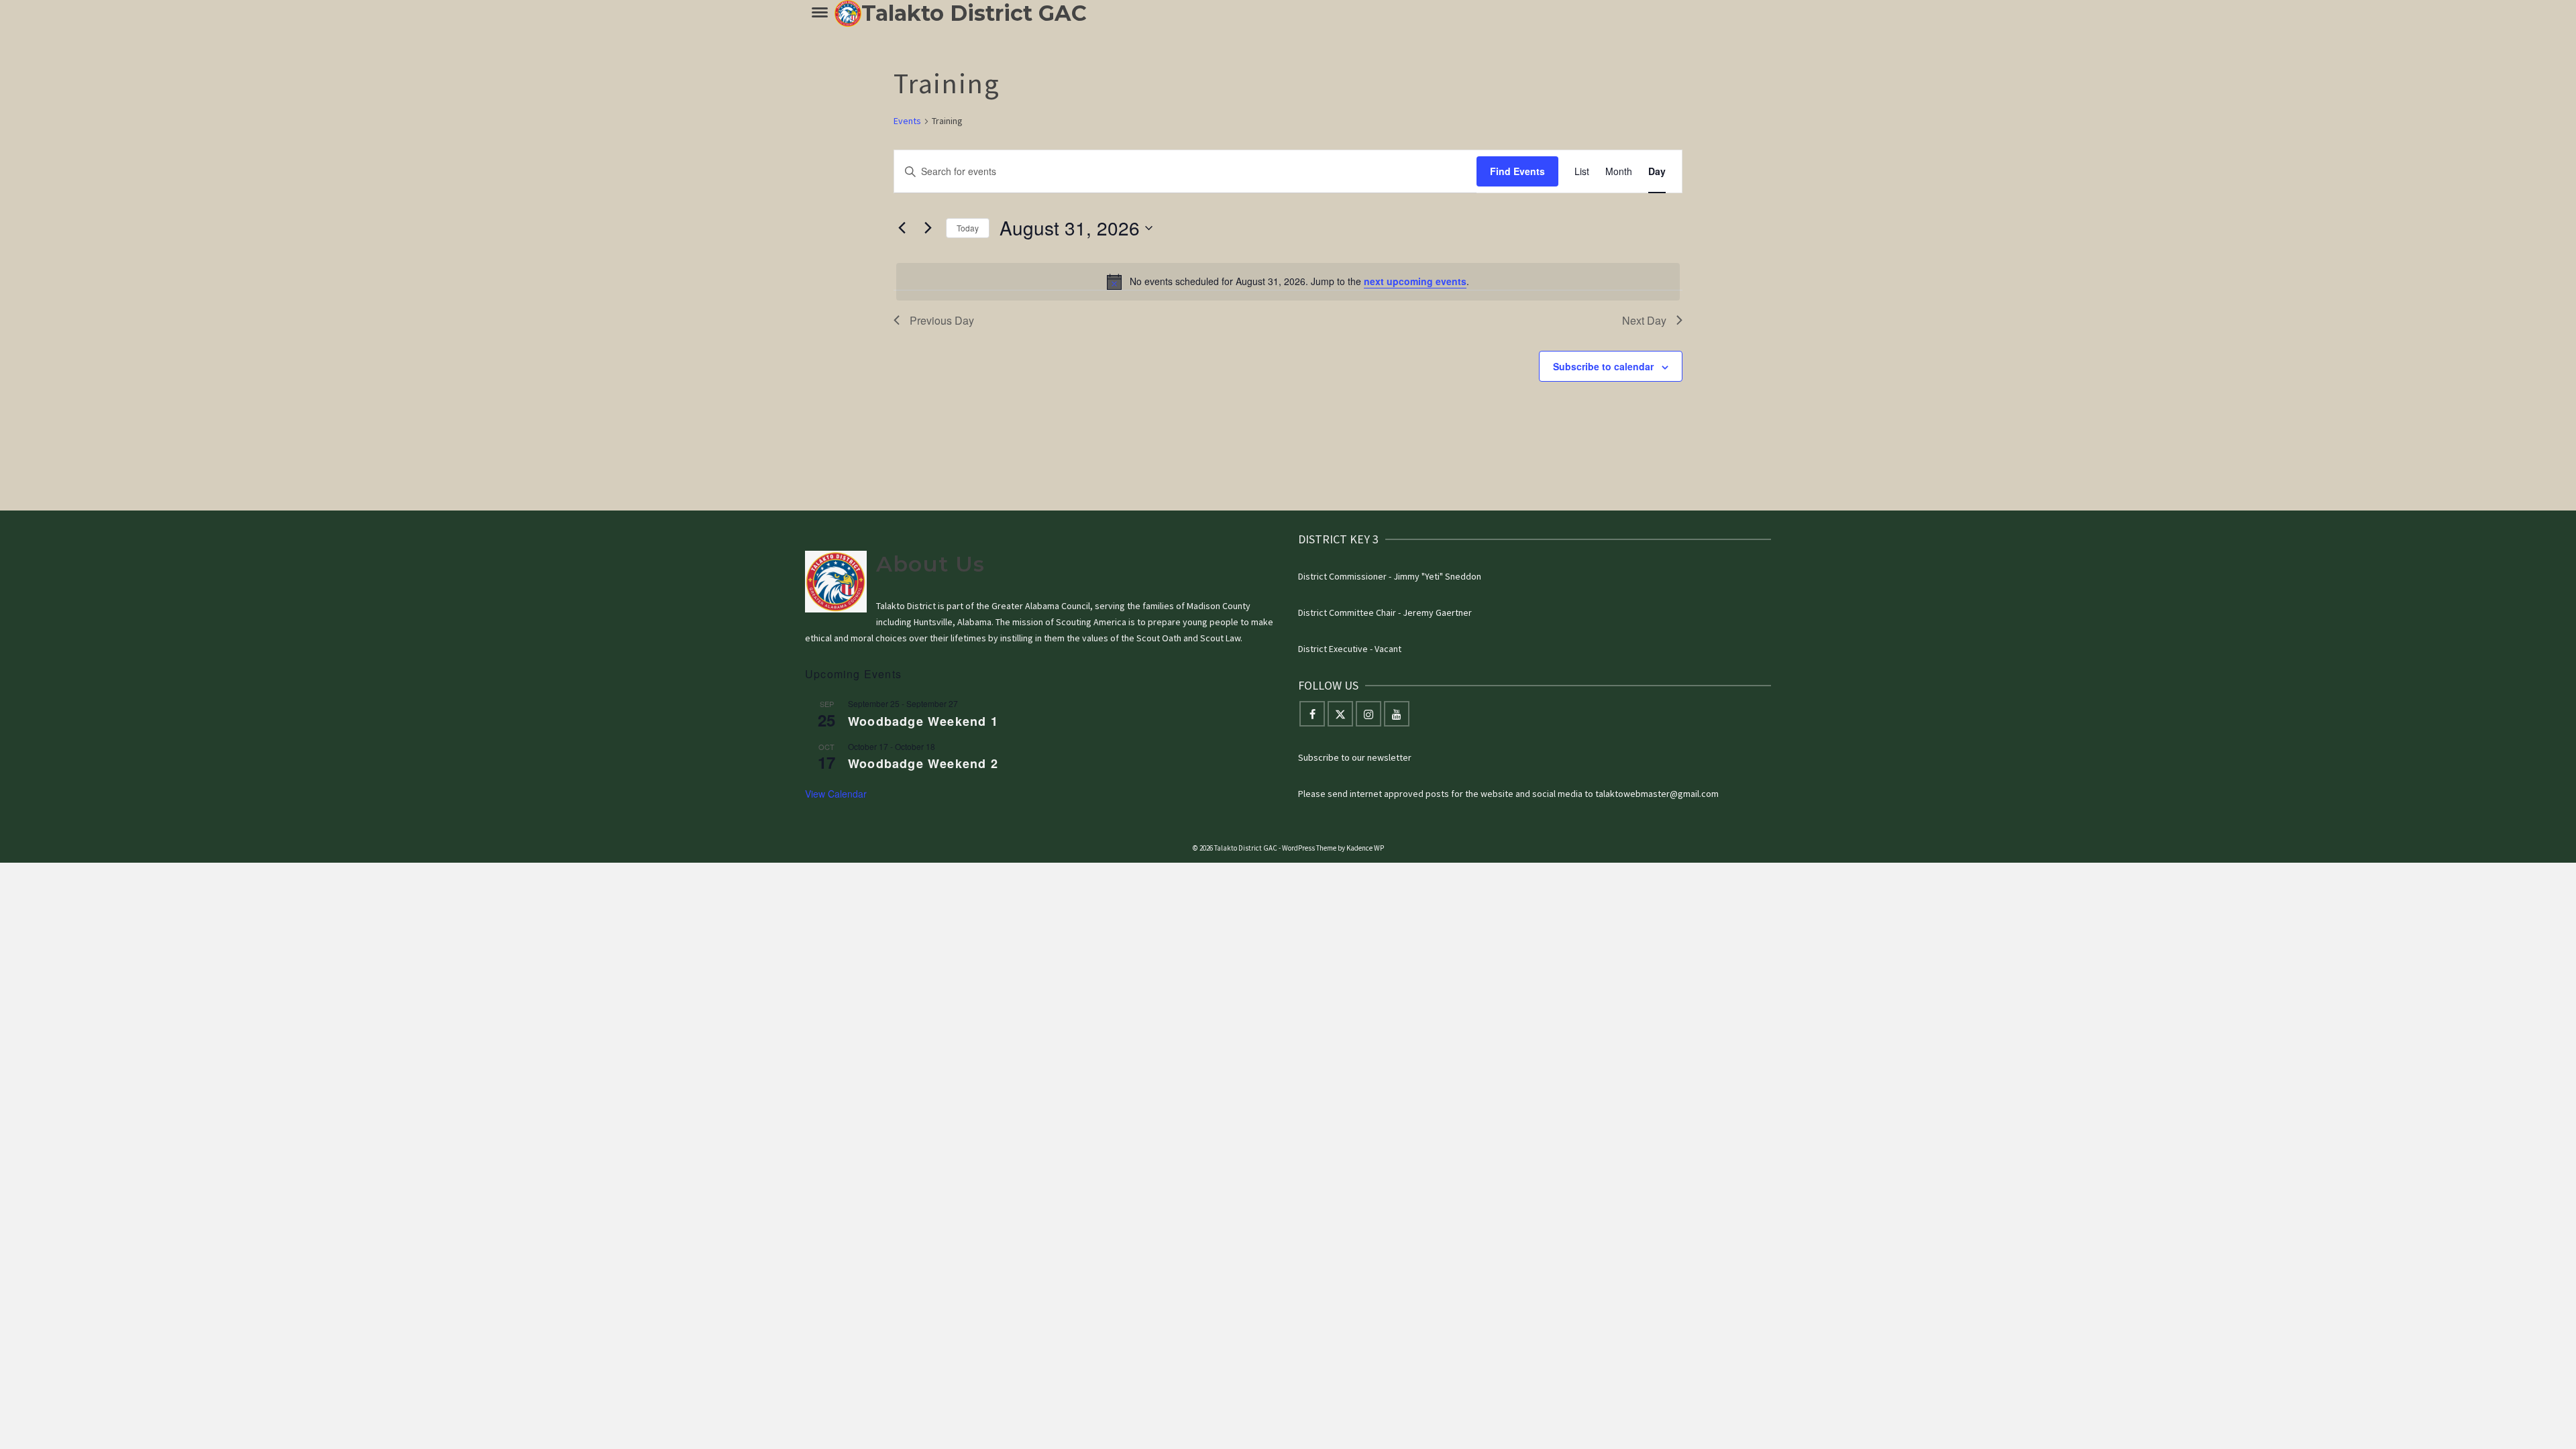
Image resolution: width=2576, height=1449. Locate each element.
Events (907, 121)
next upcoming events (1415, 281)
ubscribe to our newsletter (1357, 757)
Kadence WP (1365, 848)
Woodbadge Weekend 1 (923, 721)
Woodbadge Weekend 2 (923, 763)
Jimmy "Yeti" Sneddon (1437, 576)
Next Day (1644, 320)
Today (968, 228)
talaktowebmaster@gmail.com (1657, 794)
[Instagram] (1368, 714)
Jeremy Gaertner (1437, 612)
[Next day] (928, 228)
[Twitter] (1340, 714)
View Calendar (836, 794)
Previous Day (942, 320)
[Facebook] (1312, 714)
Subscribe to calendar (1603, 366)
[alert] (1288, 282)
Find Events (1517, 171)
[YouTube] (1397, 714)
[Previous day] (902, 228)
